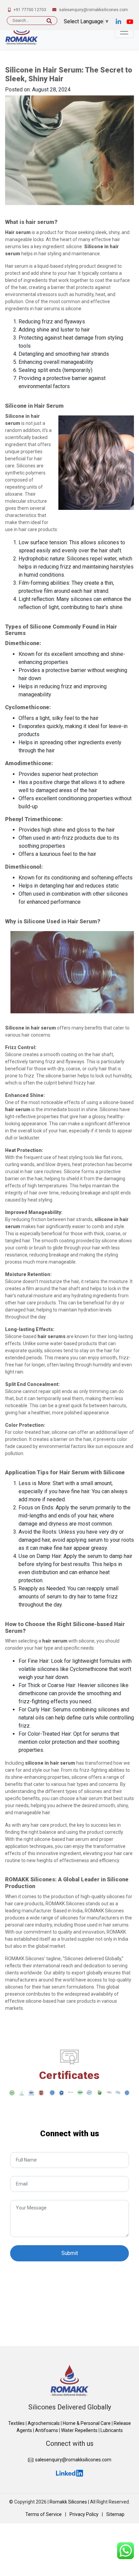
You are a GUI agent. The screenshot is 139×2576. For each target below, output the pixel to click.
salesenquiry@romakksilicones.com (73, 2460)
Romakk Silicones (68, 2502)
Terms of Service (44, 2514)
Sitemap (115, 2514)
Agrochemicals (44, 2423)
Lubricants (112, 2430)
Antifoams (47, 2430)
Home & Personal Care (87, 2423)
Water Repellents (79, 2430)
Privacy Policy (84, 2514)
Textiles (16, 2423)
